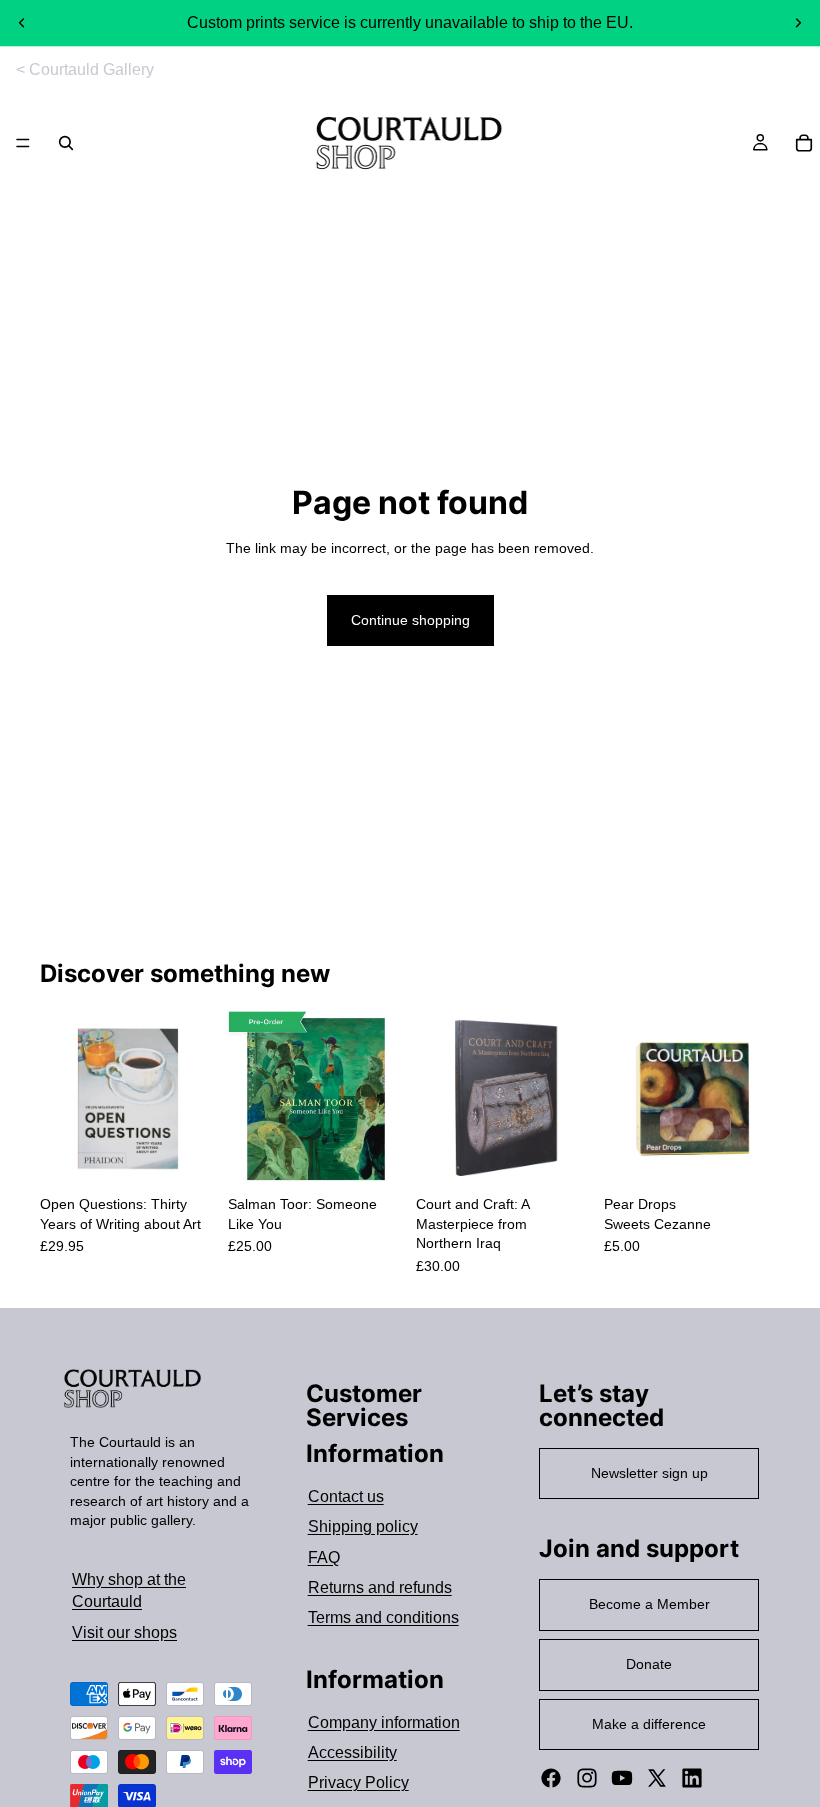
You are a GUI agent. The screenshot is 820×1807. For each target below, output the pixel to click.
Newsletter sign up (649, 1473)
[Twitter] (657, 1778)
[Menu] (23, 144)
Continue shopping (410, 620)
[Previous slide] (22, 23)
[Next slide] (798, 23)
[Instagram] (587, 1778)
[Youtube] (622, 1778)
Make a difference (649, 1724)
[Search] (66, 143)
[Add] (185, 1156)
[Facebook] (551, 1778)
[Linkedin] (692, 1778)
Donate (649, 1664)
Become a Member (649, 1604)
